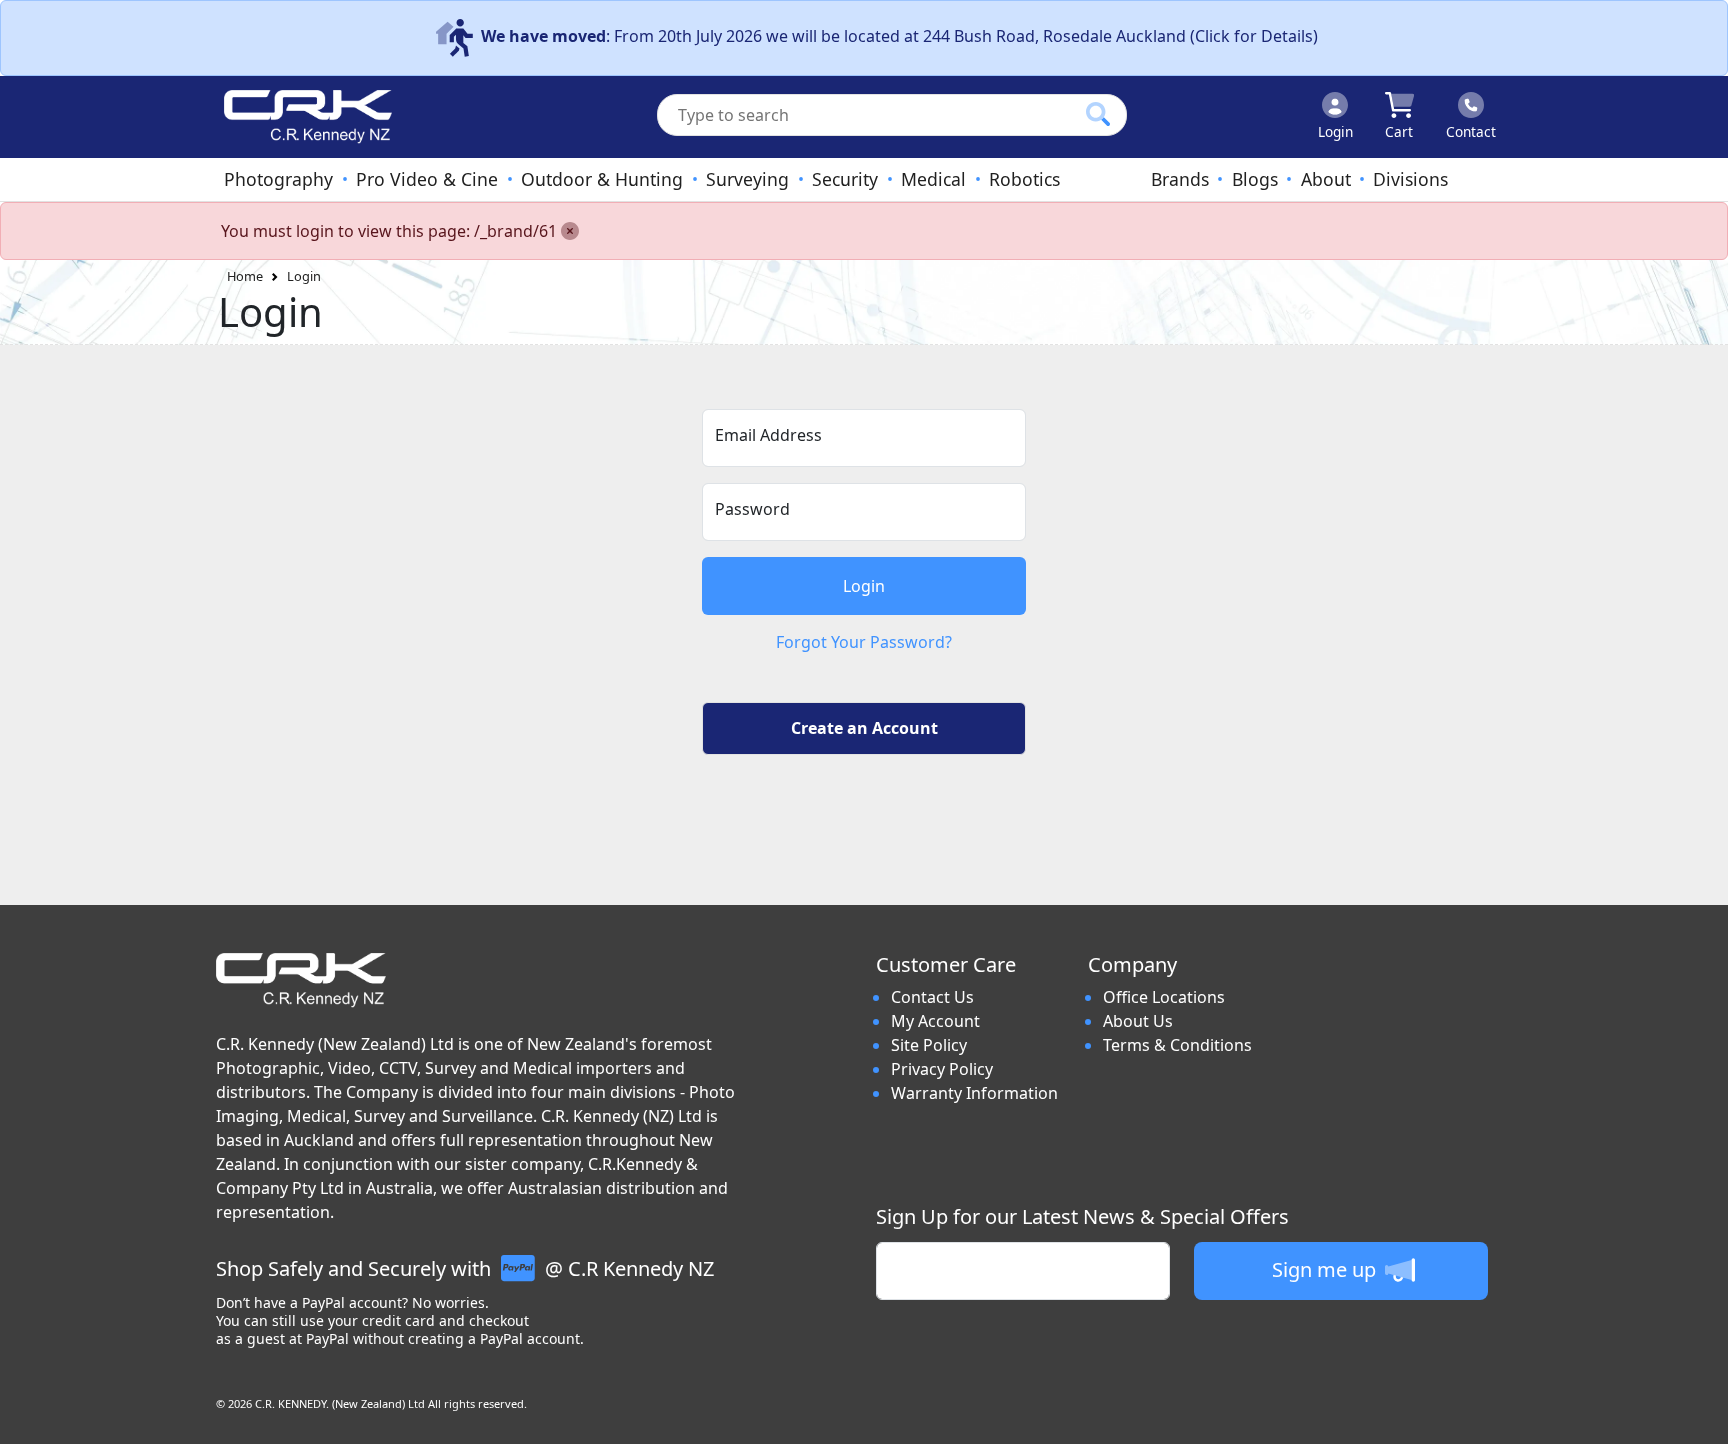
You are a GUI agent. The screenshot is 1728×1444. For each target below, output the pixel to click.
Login (304, 276)
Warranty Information (974, 1093)
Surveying (747, 179)
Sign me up (1326, 1269)
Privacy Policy (942, 1069)
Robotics (1024, 179)
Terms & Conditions (1177, 1045)
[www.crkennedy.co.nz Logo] (300, 117)
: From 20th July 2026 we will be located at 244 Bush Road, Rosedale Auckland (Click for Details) (899, 36)
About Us (1138, 1021)
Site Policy (929, 1045)
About (1326, 179)
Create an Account (864, 728)
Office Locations (1164, 997)
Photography (278, 179)
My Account (935, 1021)
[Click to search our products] (1098, 114)
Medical (933, 179)
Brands (1180, 179)
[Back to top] (1700, 1416)
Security (845, 179)
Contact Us (932, 997)
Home (245, 276)
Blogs (1255, 179)
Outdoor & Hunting (602, 179)
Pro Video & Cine (427, 179)
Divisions (1410, 179)
